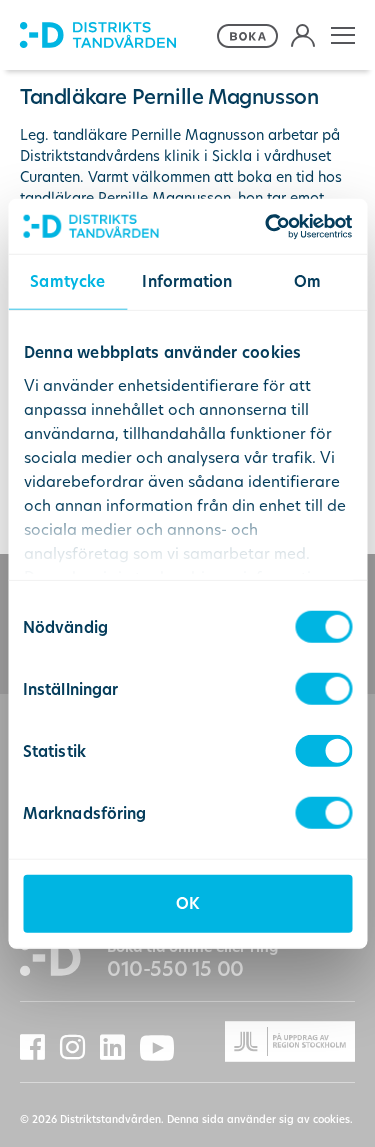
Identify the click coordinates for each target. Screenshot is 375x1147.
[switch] (323, 689)
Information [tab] (187, 281)
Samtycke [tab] (67, 281)
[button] (343, 36)
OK (187, 903)
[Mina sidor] (303, 36)
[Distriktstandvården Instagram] (80, 1047)
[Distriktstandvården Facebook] (40, 1047)
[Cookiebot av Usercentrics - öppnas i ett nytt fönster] (267, 226)
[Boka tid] (248, 36)
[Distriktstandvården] (115, 35)
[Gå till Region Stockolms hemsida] (272, 1041)
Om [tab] (307, 281)
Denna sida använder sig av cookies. (260, 1119)
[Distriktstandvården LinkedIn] (120, 1047)
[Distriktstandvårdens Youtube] (164, 1048)
